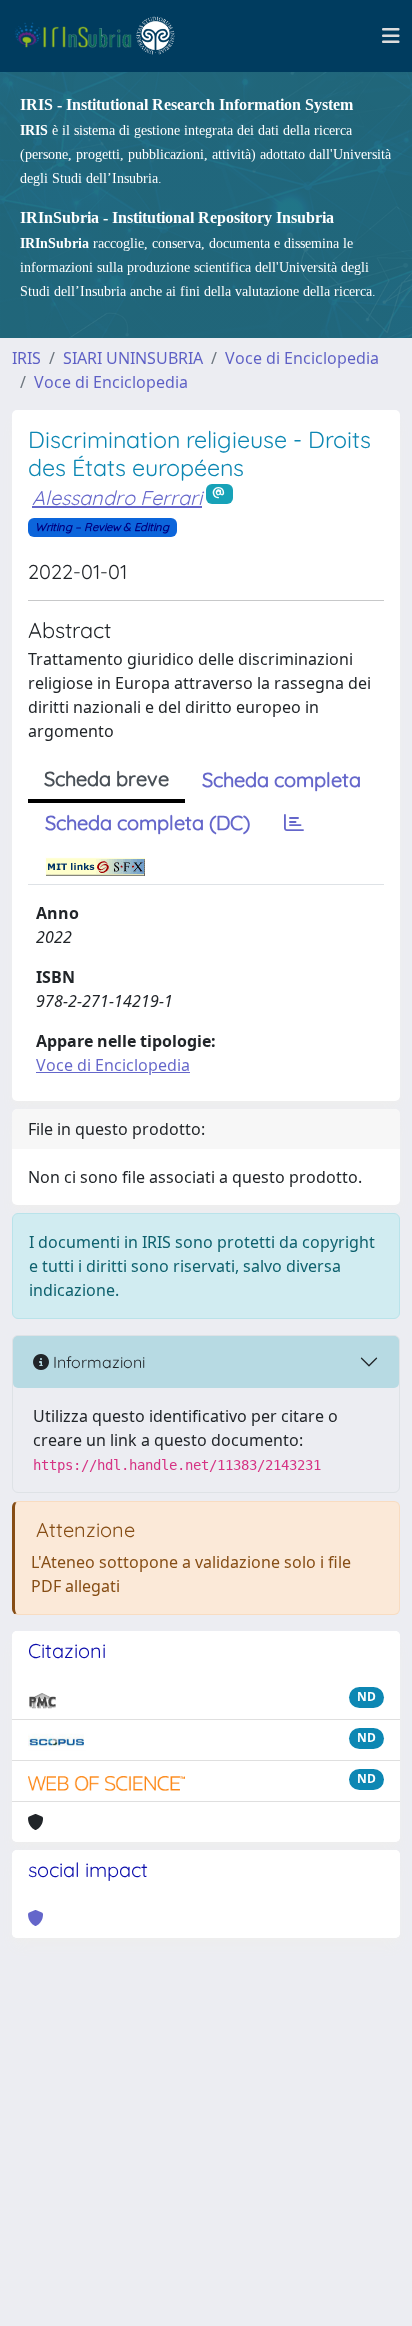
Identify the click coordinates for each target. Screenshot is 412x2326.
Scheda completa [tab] (281, 779)
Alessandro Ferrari (117, 497)
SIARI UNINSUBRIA (133, 358)
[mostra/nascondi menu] (391, 36)
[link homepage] (103, 36)
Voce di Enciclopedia (302, 358)
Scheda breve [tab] (106, 778)
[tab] (294, 823)
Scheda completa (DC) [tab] (147, 822)
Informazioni (97, 1362)
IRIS (26, 358)
